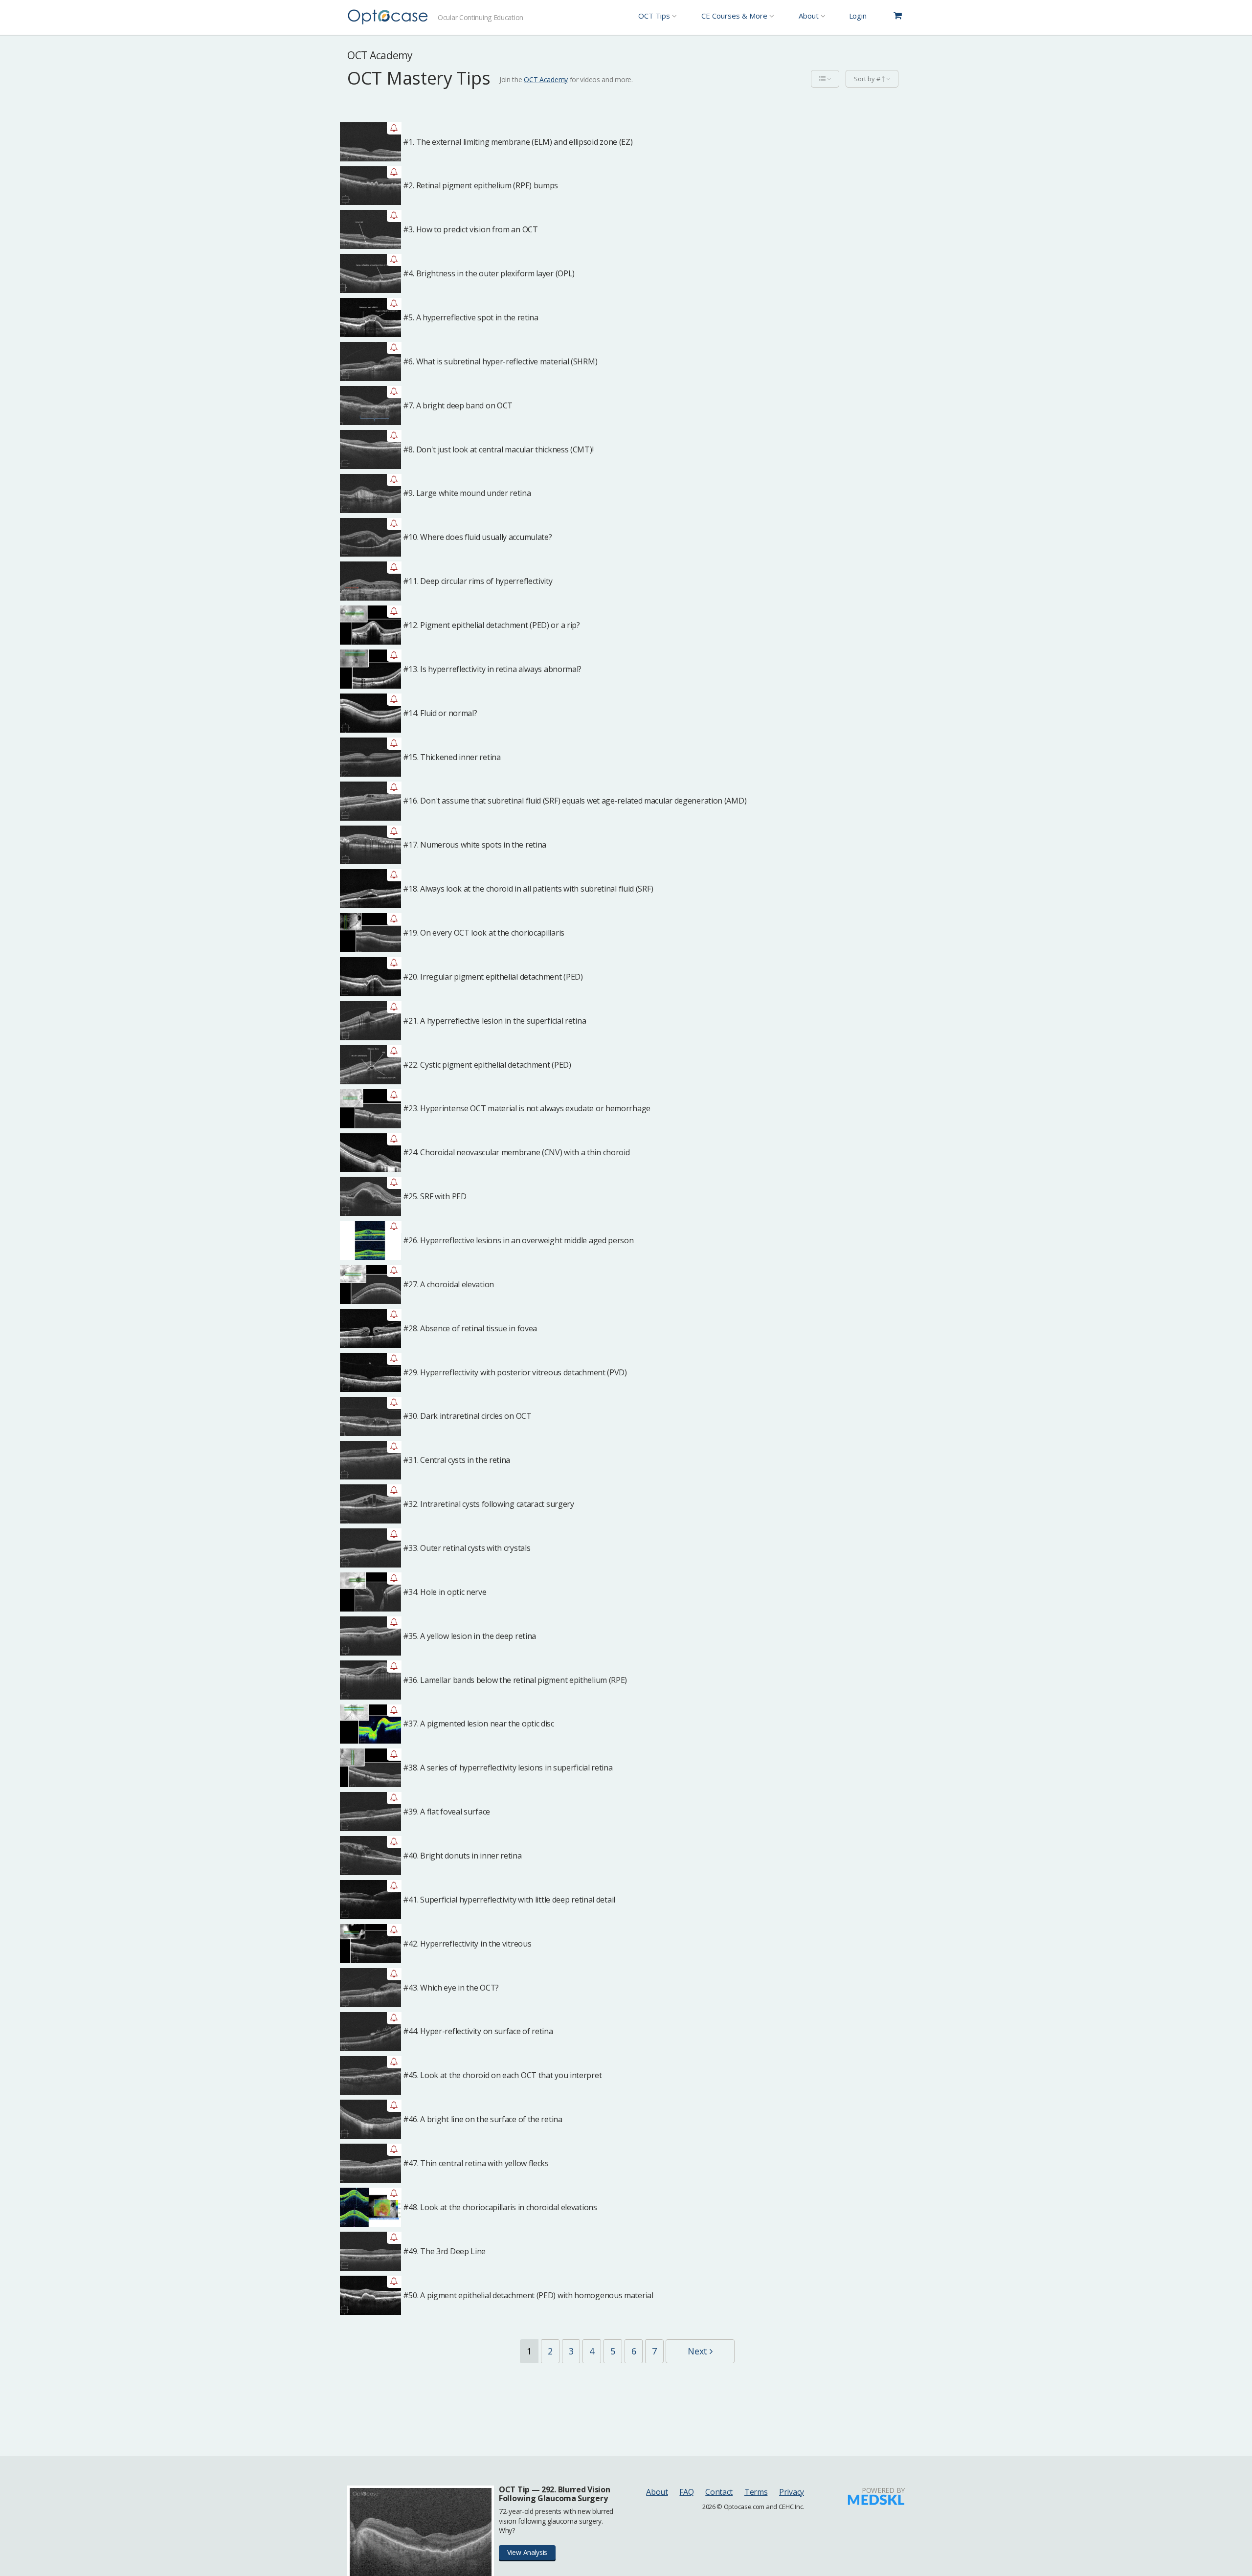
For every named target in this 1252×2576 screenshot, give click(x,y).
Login (858, 16)
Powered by (883, 2490)
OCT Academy (546, 79)
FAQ (686, 2492)
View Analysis (527, 2552)
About (657, 2492)
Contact (719, 2492)
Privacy (792, 2492)
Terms (756, 2492)
